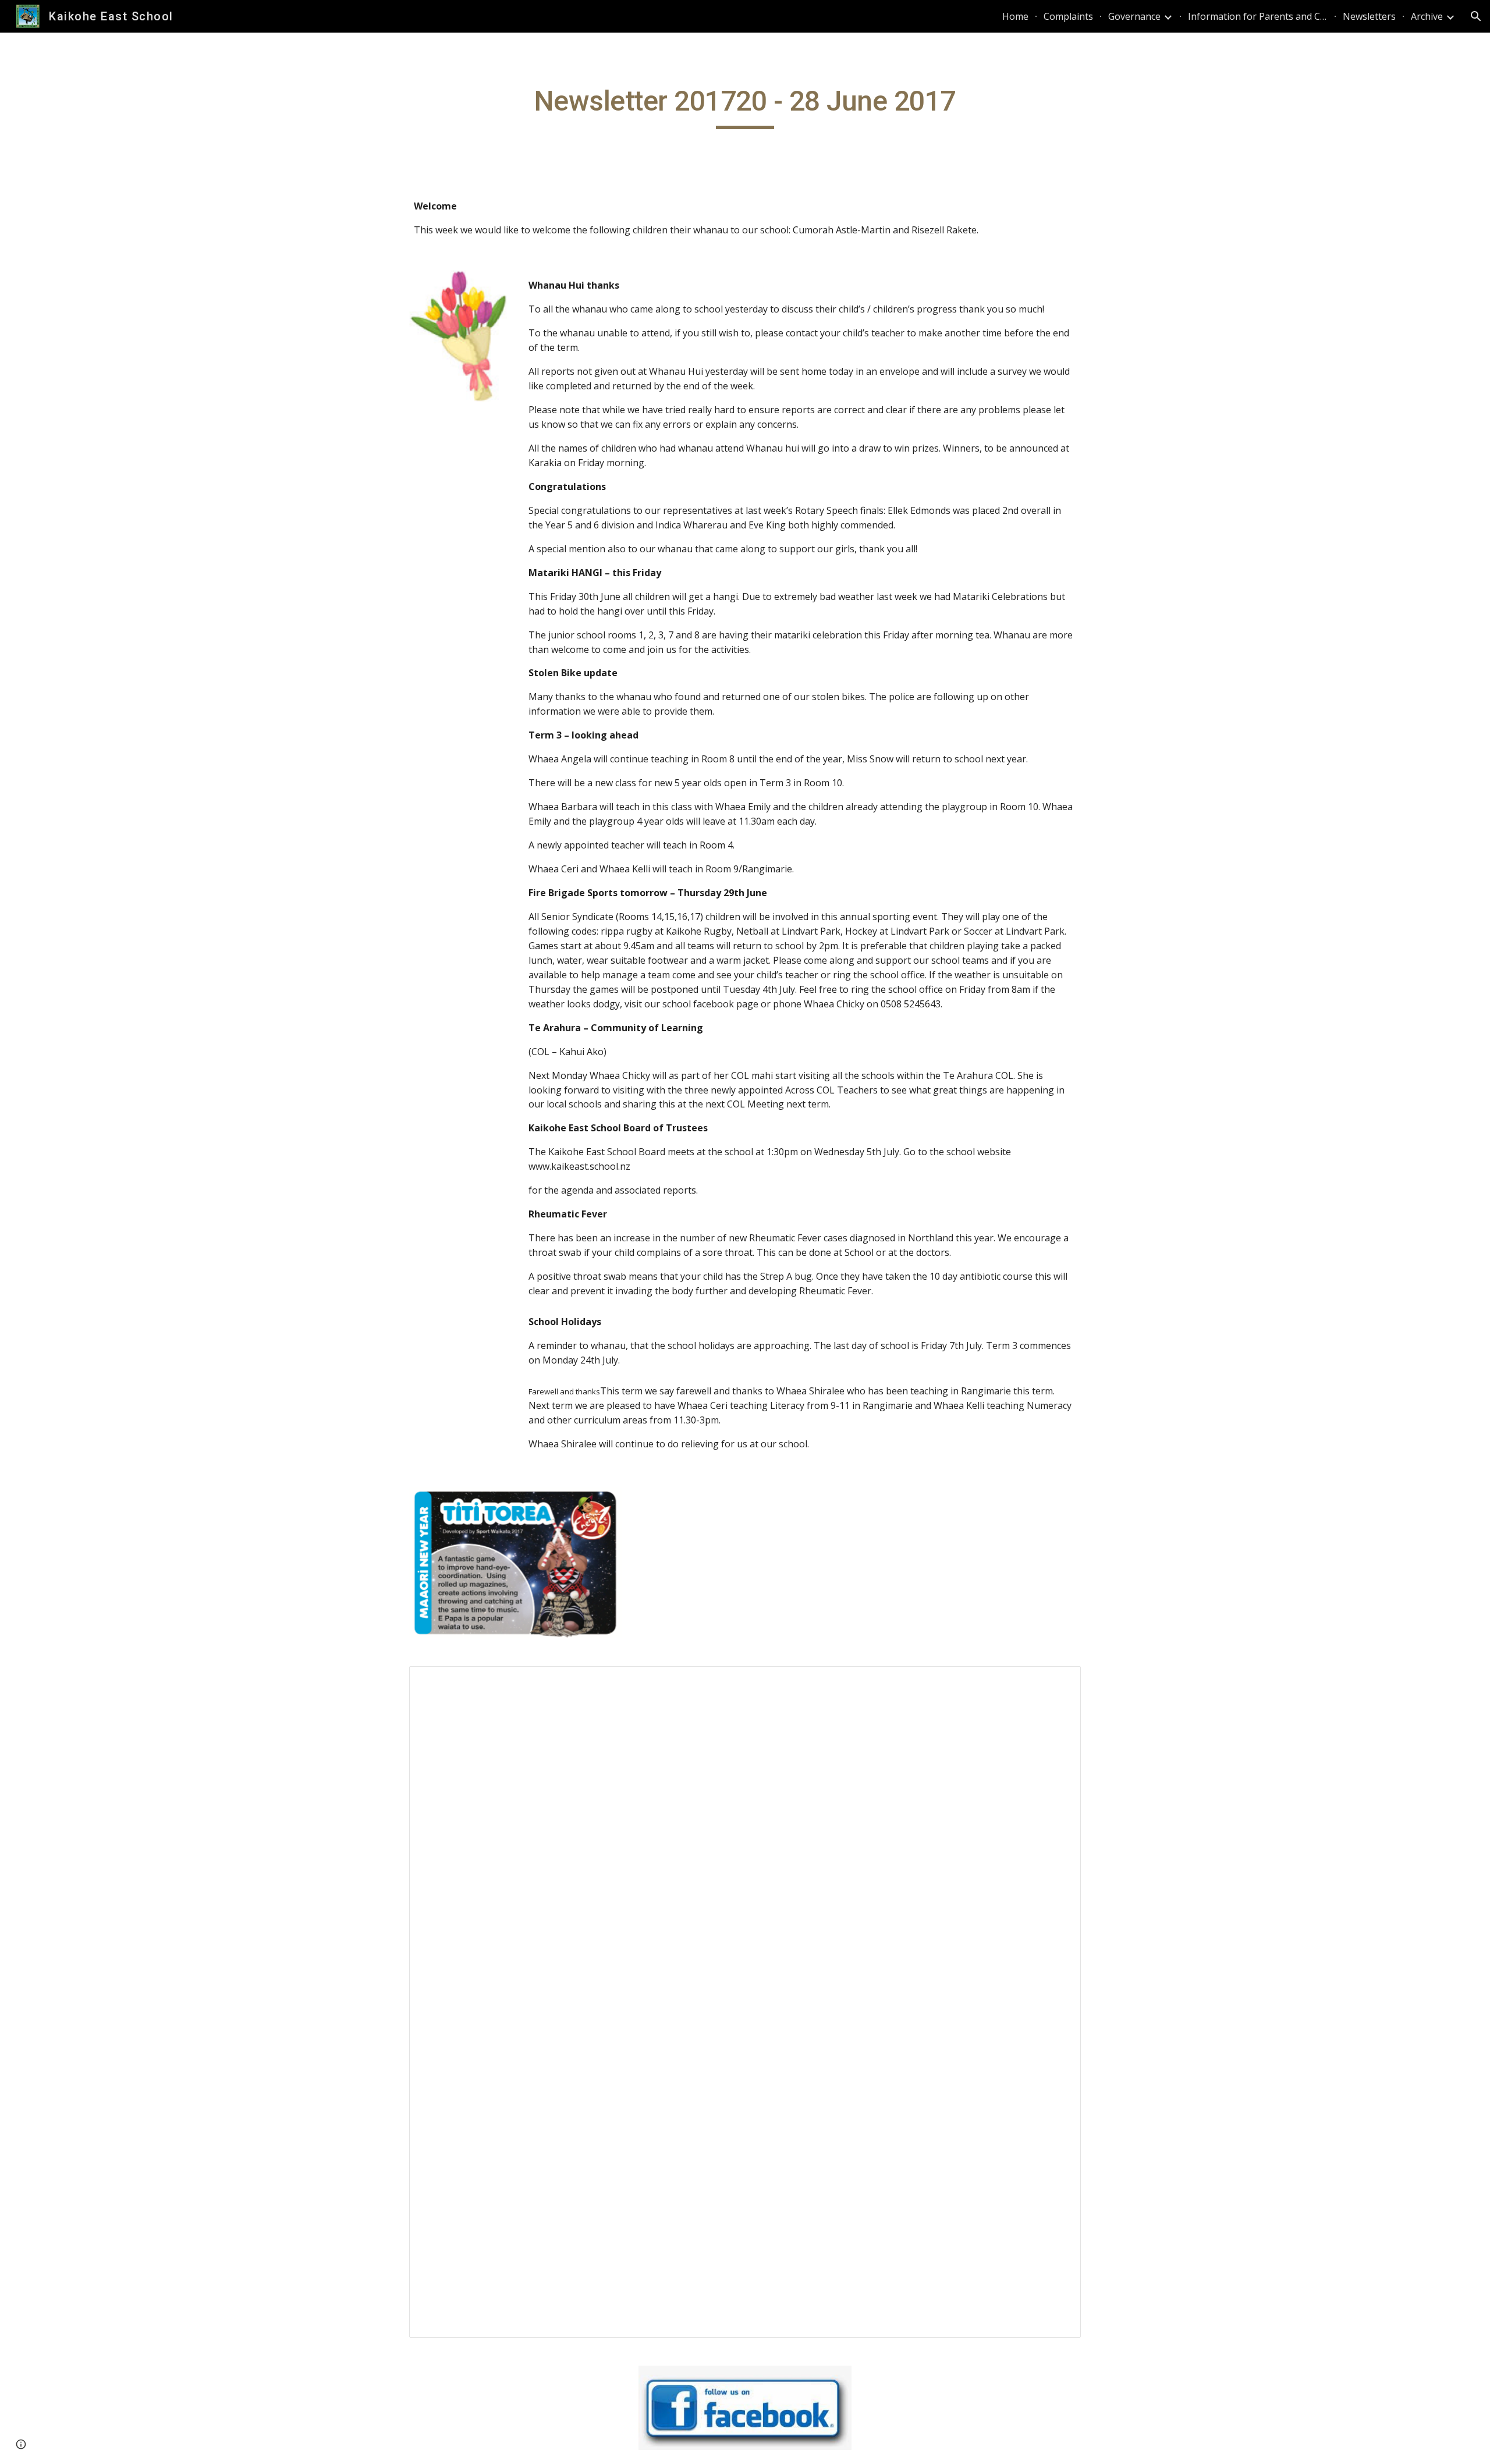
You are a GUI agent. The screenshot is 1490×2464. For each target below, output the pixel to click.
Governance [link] (1134, 16)
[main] (745, 106)
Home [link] (1015, 16)
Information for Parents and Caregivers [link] (1258, 16)
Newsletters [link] (1369, 16)
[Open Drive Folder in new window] (1059, 1681)
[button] (1476, 16)
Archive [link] (1427, 16)
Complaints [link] (1068, 16)
